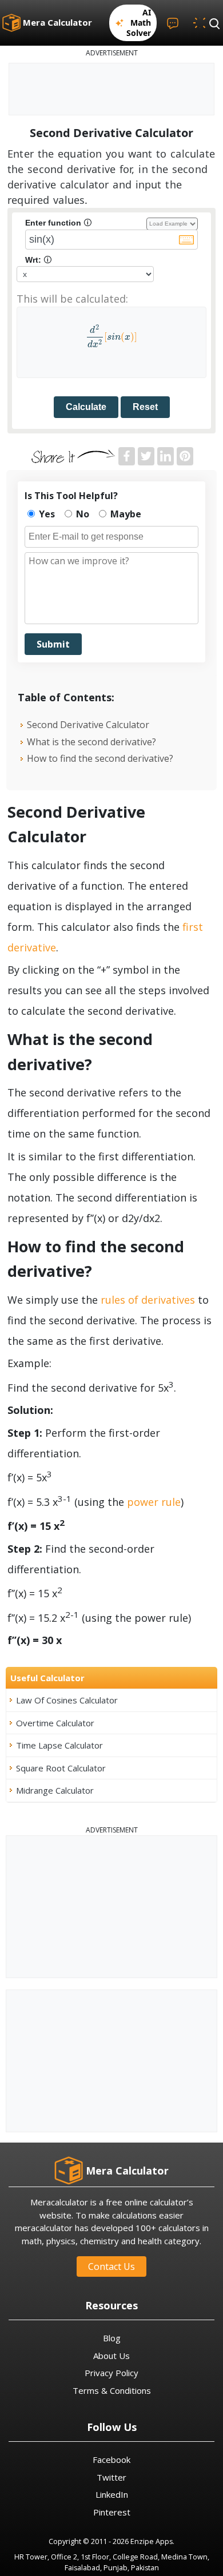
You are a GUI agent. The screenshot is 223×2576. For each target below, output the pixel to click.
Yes (46, 514)
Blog (112, 2338)
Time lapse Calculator (59, 1745)
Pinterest (112, 2512)
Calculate (86, 407)
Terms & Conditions (112, 2390)
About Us (111, 2356)
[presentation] (111, 337)
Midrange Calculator (55, 1790)
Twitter (111, 2477)
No (81, 514)
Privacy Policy (111, 2373)
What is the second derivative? (91, 742)
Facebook (111, 2460)
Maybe (125, 514)
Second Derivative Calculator (88, 725)
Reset (145, 407)
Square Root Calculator (61, 1768)
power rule (154, 1502)
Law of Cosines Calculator (67, 1700)
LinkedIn (112, 2494)
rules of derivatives (148, 1300)
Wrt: (38, 260)
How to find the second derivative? (100, 758)
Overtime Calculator (55, 1723)
